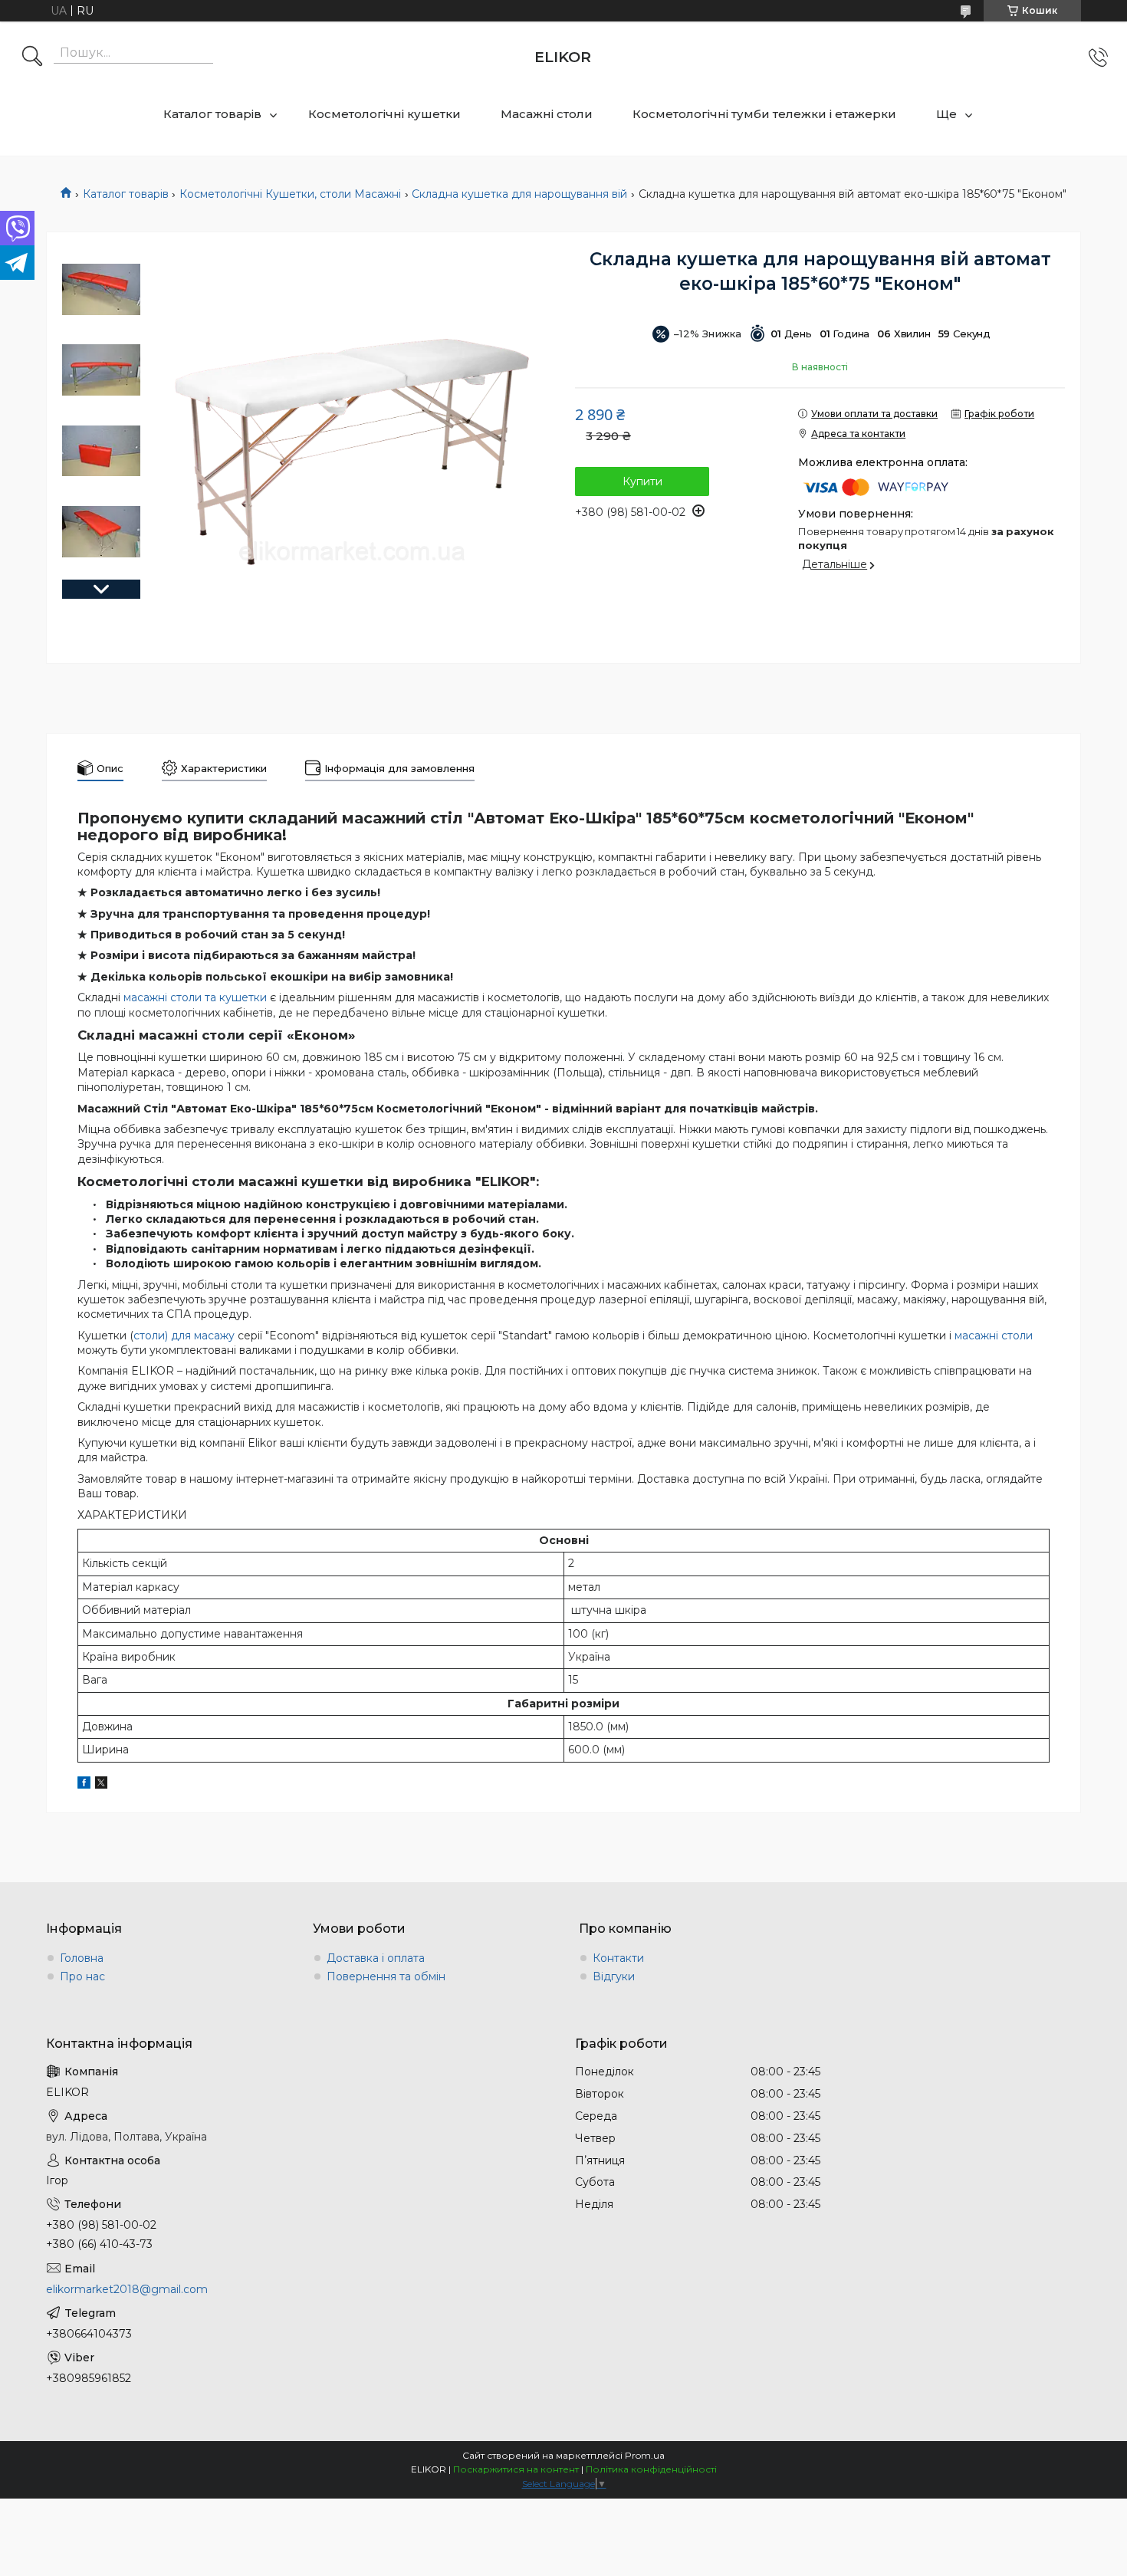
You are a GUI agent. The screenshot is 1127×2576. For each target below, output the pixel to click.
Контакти (618, 1958)
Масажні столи (547, 114)
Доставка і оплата (376, 1958)
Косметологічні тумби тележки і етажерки (764, 114)
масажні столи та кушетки (195, 997)
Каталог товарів (212, 114)
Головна (82, 1958)
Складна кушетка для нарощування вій (519, 194)
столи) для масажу (184, 1336)
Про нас (82, 1976)
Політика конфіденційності (651, 2469)
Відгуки (614, 1976)
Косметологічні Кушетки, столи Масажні (290, 194)
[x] (101, 1785)
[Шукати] (32, 58)
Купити (642, 481)
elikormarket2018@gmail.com (127, 2289)
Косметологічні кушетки (384, 114)
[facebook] (84, 1785)
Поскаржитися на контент (516, 2469)
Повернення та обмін (386, 1976)
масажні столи (994, 1336)
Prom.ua (645, 2455)
